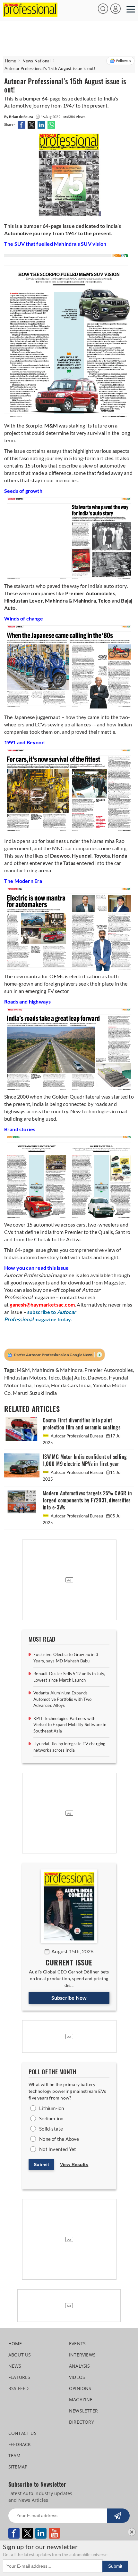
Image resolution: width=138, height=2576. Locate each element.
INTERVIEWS (82, 2355)
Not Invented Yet (58, 2149)
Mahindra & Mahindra (57, 1370)
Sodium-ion (51, 2118)
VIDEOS (77, 2377)
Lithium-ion (52, 2108)
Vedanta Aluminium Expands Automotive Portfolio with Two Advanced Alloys (62, 1699)
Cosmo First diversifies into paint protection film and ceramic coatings (82, 1424)
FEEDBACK (20, 2444)
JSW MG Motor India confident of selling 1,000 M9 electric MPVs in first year (85, 1460)
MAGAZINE (81, 2400)
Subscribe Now (69, 1998)
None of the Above (59, 2139)
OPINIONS (80, 2388)
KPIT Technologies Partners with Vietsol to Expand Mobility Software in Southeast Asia (70, 1725)
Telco (54, 1377)
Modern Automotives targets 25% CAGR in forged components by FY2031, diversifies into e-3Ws (87, 1500)
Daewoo (97, 1377)
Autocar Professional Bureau (77, 1436)
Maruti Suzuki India (35, 1393)
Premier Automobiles (109, 1370)
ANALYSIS (80, 2366)
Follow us (124, 61)
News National (37, 61)
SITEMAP (18, 2467)
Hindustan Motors (25, 1377)
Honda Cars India (71, 1385)
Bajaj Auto (74, 1377)
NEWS (15, 2366)
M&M (23, 1370)
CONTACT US (22, 2433)
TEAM (15, 2456)
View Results (74, 2164)
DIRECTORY (82, 2422)
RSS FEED (19, 2388)
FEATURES (19, 2377)
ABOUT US (20, 2355)
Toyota (41, 1385)
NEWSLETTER (83, 2411)
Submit (41, 2164)
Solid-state (51, 2129)
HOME (15, 2344)
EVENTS (77, 2344)
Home (11, 61)
